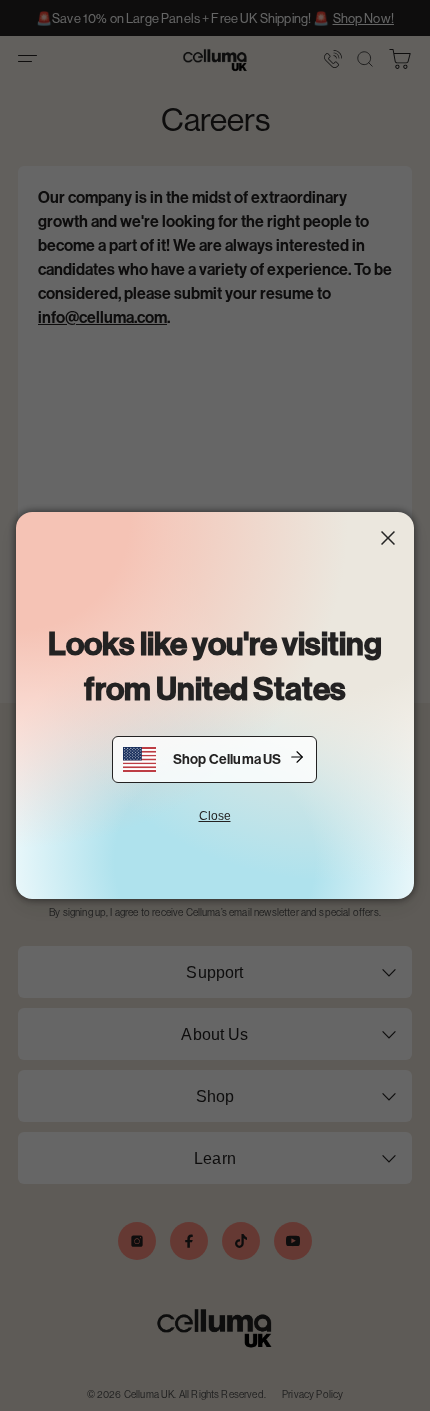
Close (215, 816)
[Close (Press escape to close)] (388, 538)
